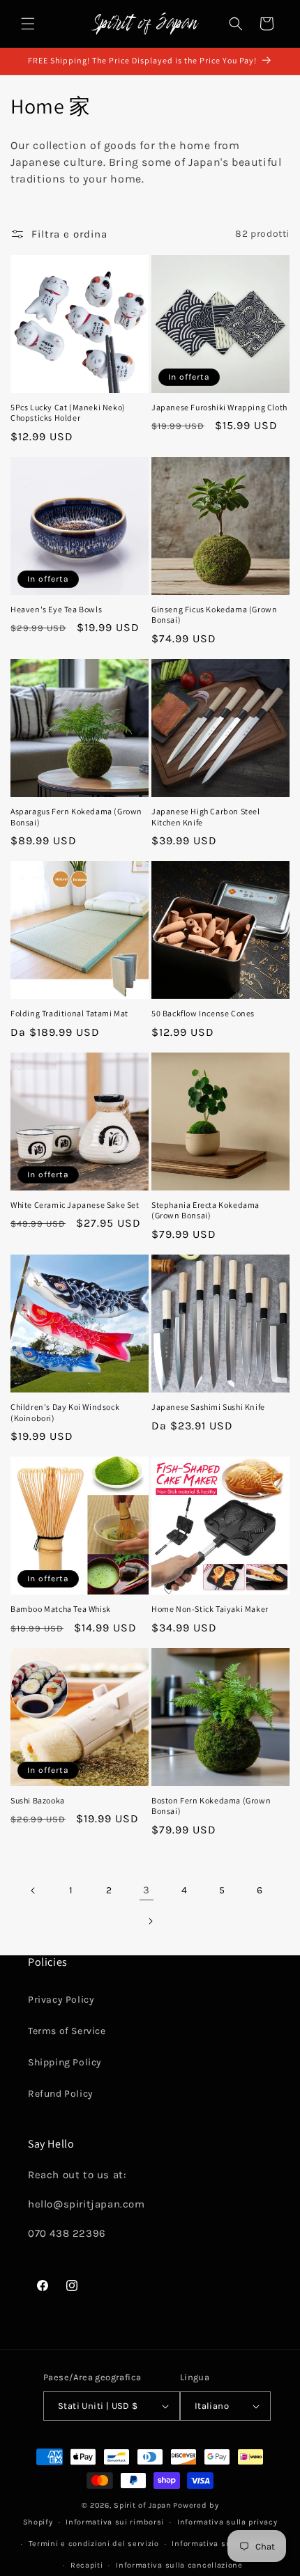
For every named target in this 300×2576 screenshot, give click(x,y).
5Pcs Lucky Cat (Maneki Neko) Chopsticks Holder (68, 413)
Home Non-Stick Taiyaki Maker (210, 1609)
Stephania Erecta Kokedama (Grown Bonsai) (205, 1210)
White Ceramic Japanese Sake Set (75, 1205)
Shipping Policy (65, 2062)
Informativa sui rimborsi (115, 2522)
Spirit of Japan (143, 2505)
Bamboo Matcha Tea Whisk (61, 1609)
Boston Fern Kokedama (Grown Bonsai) (211, 1806)
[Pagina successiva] (150, 1921)
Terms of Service (67, 2031)
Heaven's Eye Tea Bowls (56, 609)
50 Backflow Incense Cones (203, 1013)
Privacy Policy (61, 2000)
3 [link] (147, 1890)
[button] (28, 24)
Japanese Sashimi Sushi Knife (208, 1407)
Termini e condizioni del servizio (94, 2544)
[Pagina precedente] (33, 1891)
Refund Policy (61, 2094)
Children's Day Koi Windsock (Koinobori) (65, 1412)
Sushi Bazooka (38, 1800)
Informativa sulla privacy (227, 2522)
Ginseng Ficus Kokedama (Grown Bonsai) (214, 615)
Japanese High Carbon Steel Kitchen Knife (206, 817)
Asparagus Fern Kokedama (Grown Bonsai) (76, 817)
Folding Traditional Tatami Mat (69, 1013)
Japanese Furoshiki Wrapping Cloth (219, 407)
